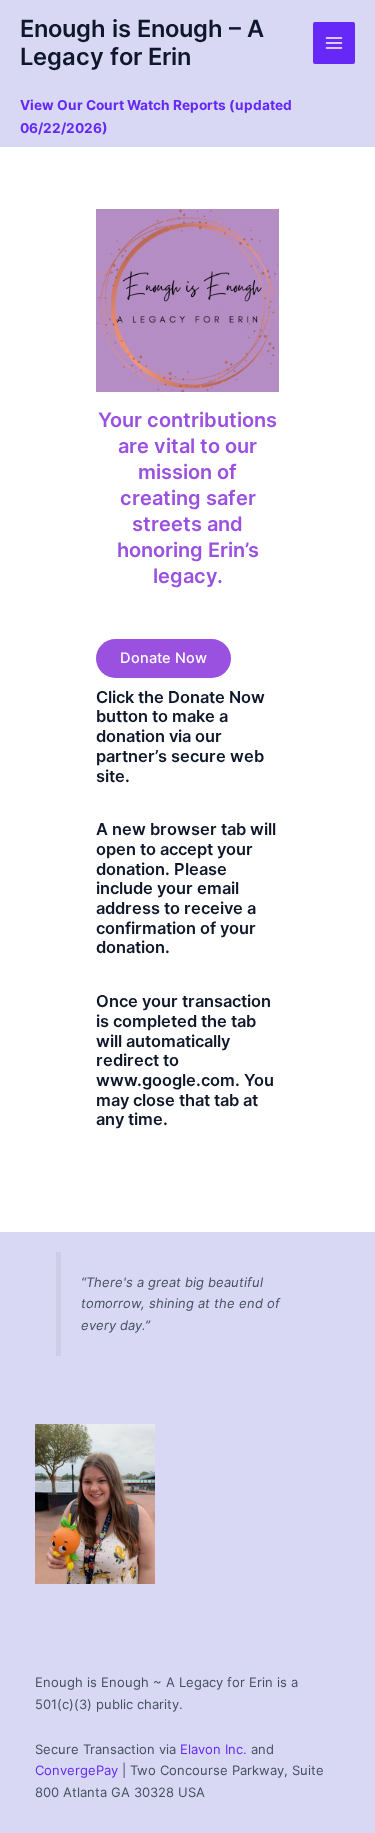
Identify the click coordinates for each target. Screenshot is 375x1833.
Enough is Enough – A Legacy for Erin (142, 42)
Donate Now (163, 658)
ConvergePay (76, 1770)
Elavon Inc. (213, 1749)
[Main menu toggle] (334, 43)
